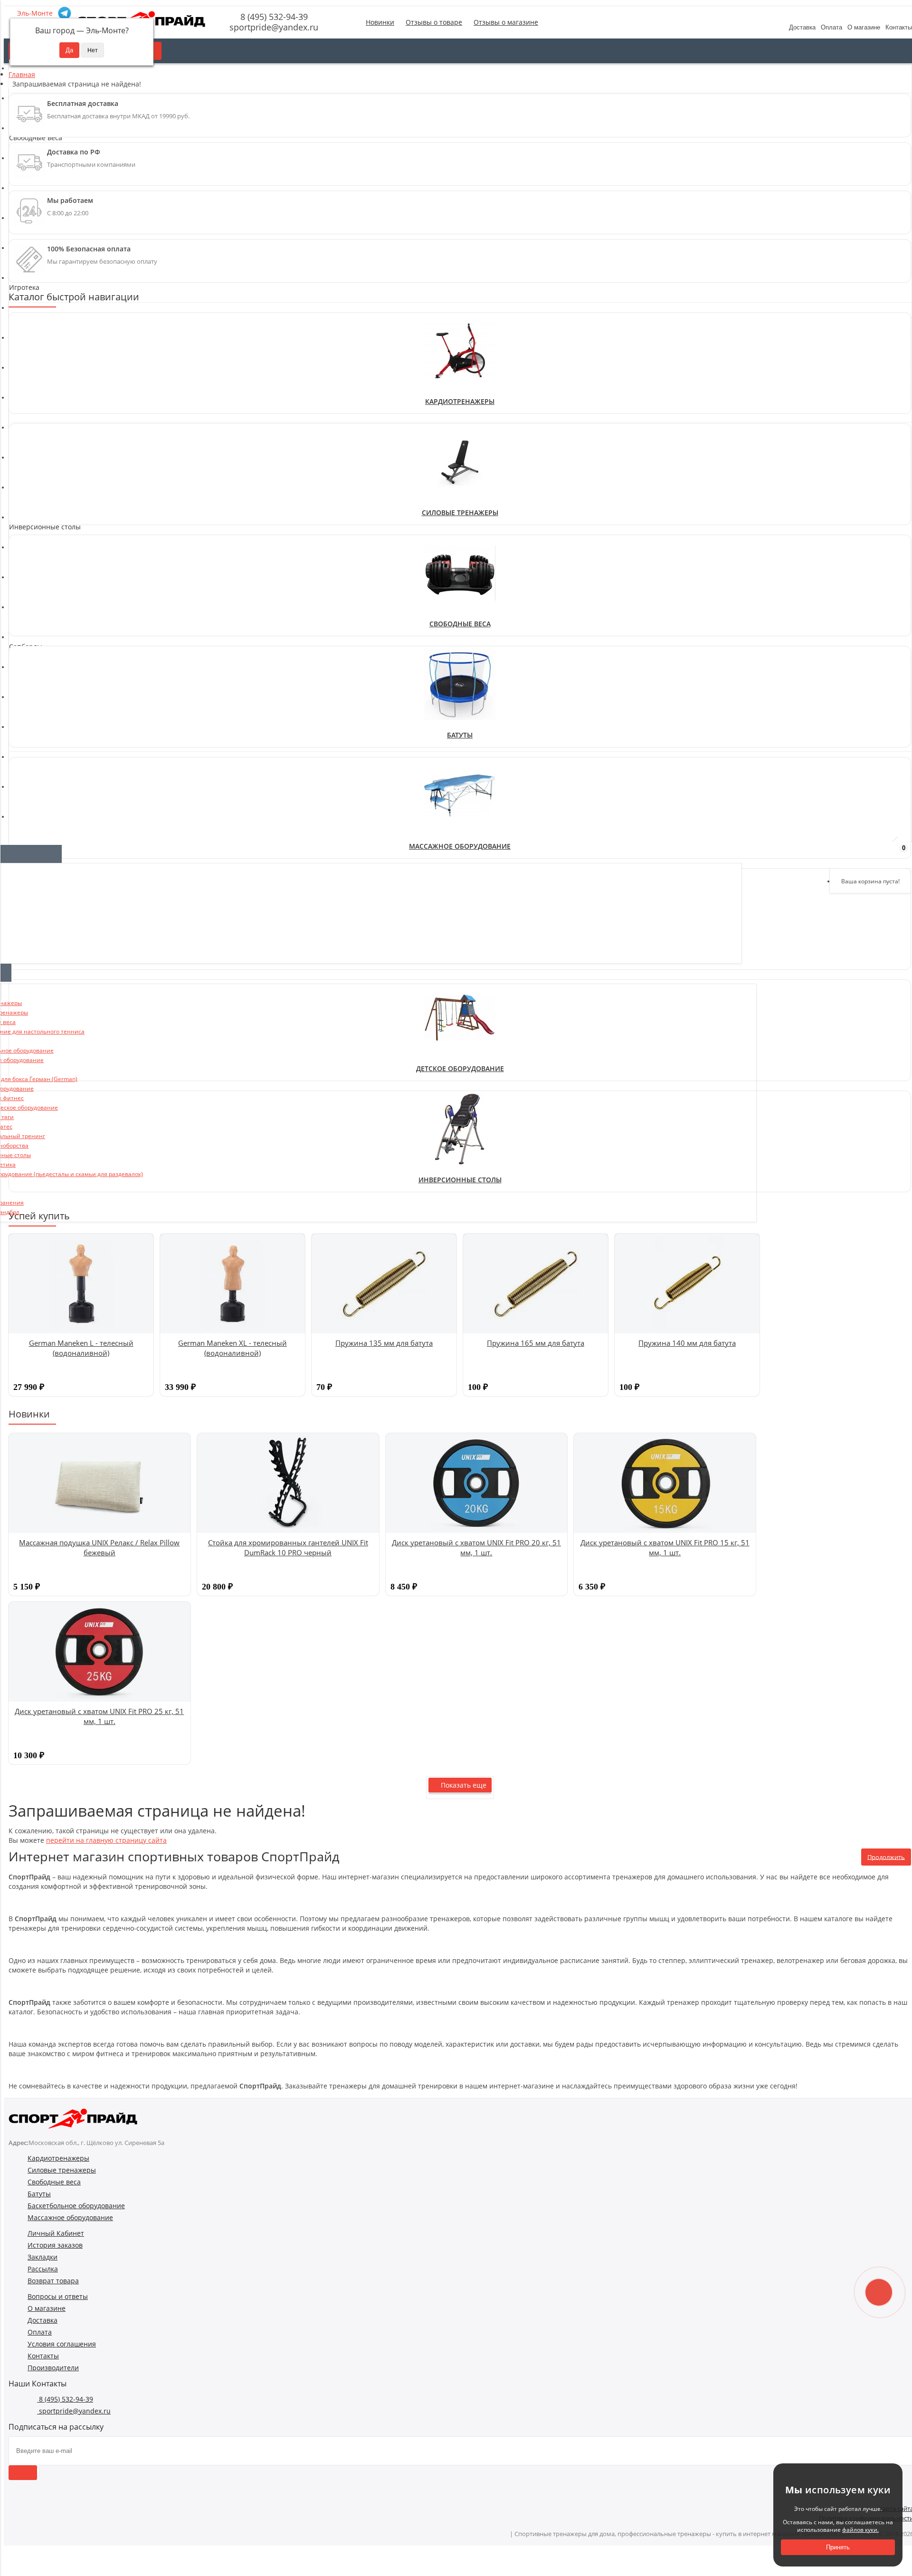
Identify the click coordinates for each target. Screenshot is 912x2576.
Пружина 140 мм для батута (687, 1343)
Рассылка (43, 2269)
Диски (24, 570)
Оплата (831, 27)
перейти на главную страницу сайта (106, 1840)
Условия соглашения (62, 2344)
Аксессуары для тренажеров (60, 367)
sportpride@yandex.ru (273, 27)
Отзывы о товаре (434, 22)
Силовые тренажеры (460, 512)
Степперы (30, 358)
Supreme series (39, 691)
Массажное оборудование (70, 2217)
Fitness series (35, 663)
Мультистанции (40, 450)
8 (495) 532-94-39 (273, 17)
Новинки (380, 22)
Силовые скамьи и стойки (56, 478)
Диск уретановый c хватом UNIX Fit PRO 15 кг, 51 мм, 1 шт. (665, 1547)
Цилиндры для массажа (52, 802)
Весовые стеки (38, 431)
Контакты (43, 2356)
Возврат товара (53, 2281)
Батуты (460, 735)
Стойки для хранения (49, 589)
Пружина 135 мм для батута (384, 1343)
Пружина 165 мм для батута (536, 1343)
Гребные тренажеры (48, 348)
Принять (838, 2547)
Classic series (35, 653)
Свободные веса (460, 624)
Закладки (43, 2257)
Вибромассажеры (43, 774)
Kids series (31, 672)
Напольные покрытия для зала (65, 580)
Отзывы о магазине (506, 22)
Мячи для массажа (44, 793)
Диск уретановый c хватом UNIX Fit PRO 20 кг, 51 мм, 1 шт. (476, 1547)
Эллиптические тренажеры (59, 339)
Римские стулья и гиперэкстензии (70, 459)
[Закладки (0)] (874, 853)
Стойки (25, 497)
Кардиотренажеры (460, 401)
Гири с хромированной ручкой (64, 551)
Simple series (35, 682)
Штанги (26, 599)
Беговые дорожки (43, 320)
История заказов (55, 2245)
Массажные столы (44, 783)
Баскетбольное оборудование (76, 2206)
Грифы (25, 561)
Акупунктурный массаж (52, 764)
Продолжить (886, 1857)
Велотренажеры (40, 329)
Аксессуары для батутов (53, 710)
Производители (53, 2368)
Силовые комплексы (47, 469)
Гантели (27, 542)
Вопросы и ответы (58, 2296)
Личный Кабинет (56, 2233)
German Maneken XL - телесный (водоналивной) (233, 1348)
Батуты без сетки (42, 720)
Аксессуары (33, 701)
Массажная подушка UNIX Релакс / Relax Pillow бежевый (99, 1547)
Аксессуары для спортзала (57, 377)
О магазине (864, 27)
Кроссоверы (34, 440)
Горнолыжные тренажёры (57, 386)
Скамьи (26, 488)
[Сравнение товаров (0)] (849, 853)
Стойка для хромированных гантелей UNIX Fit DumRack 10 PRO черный (288, 1547)
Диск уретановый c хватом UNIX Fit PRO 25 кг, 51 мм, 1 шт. (99, 1716)
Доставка (802, 27)
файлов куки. (860, 2530)
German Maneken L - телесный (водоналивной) (81, 1348)
